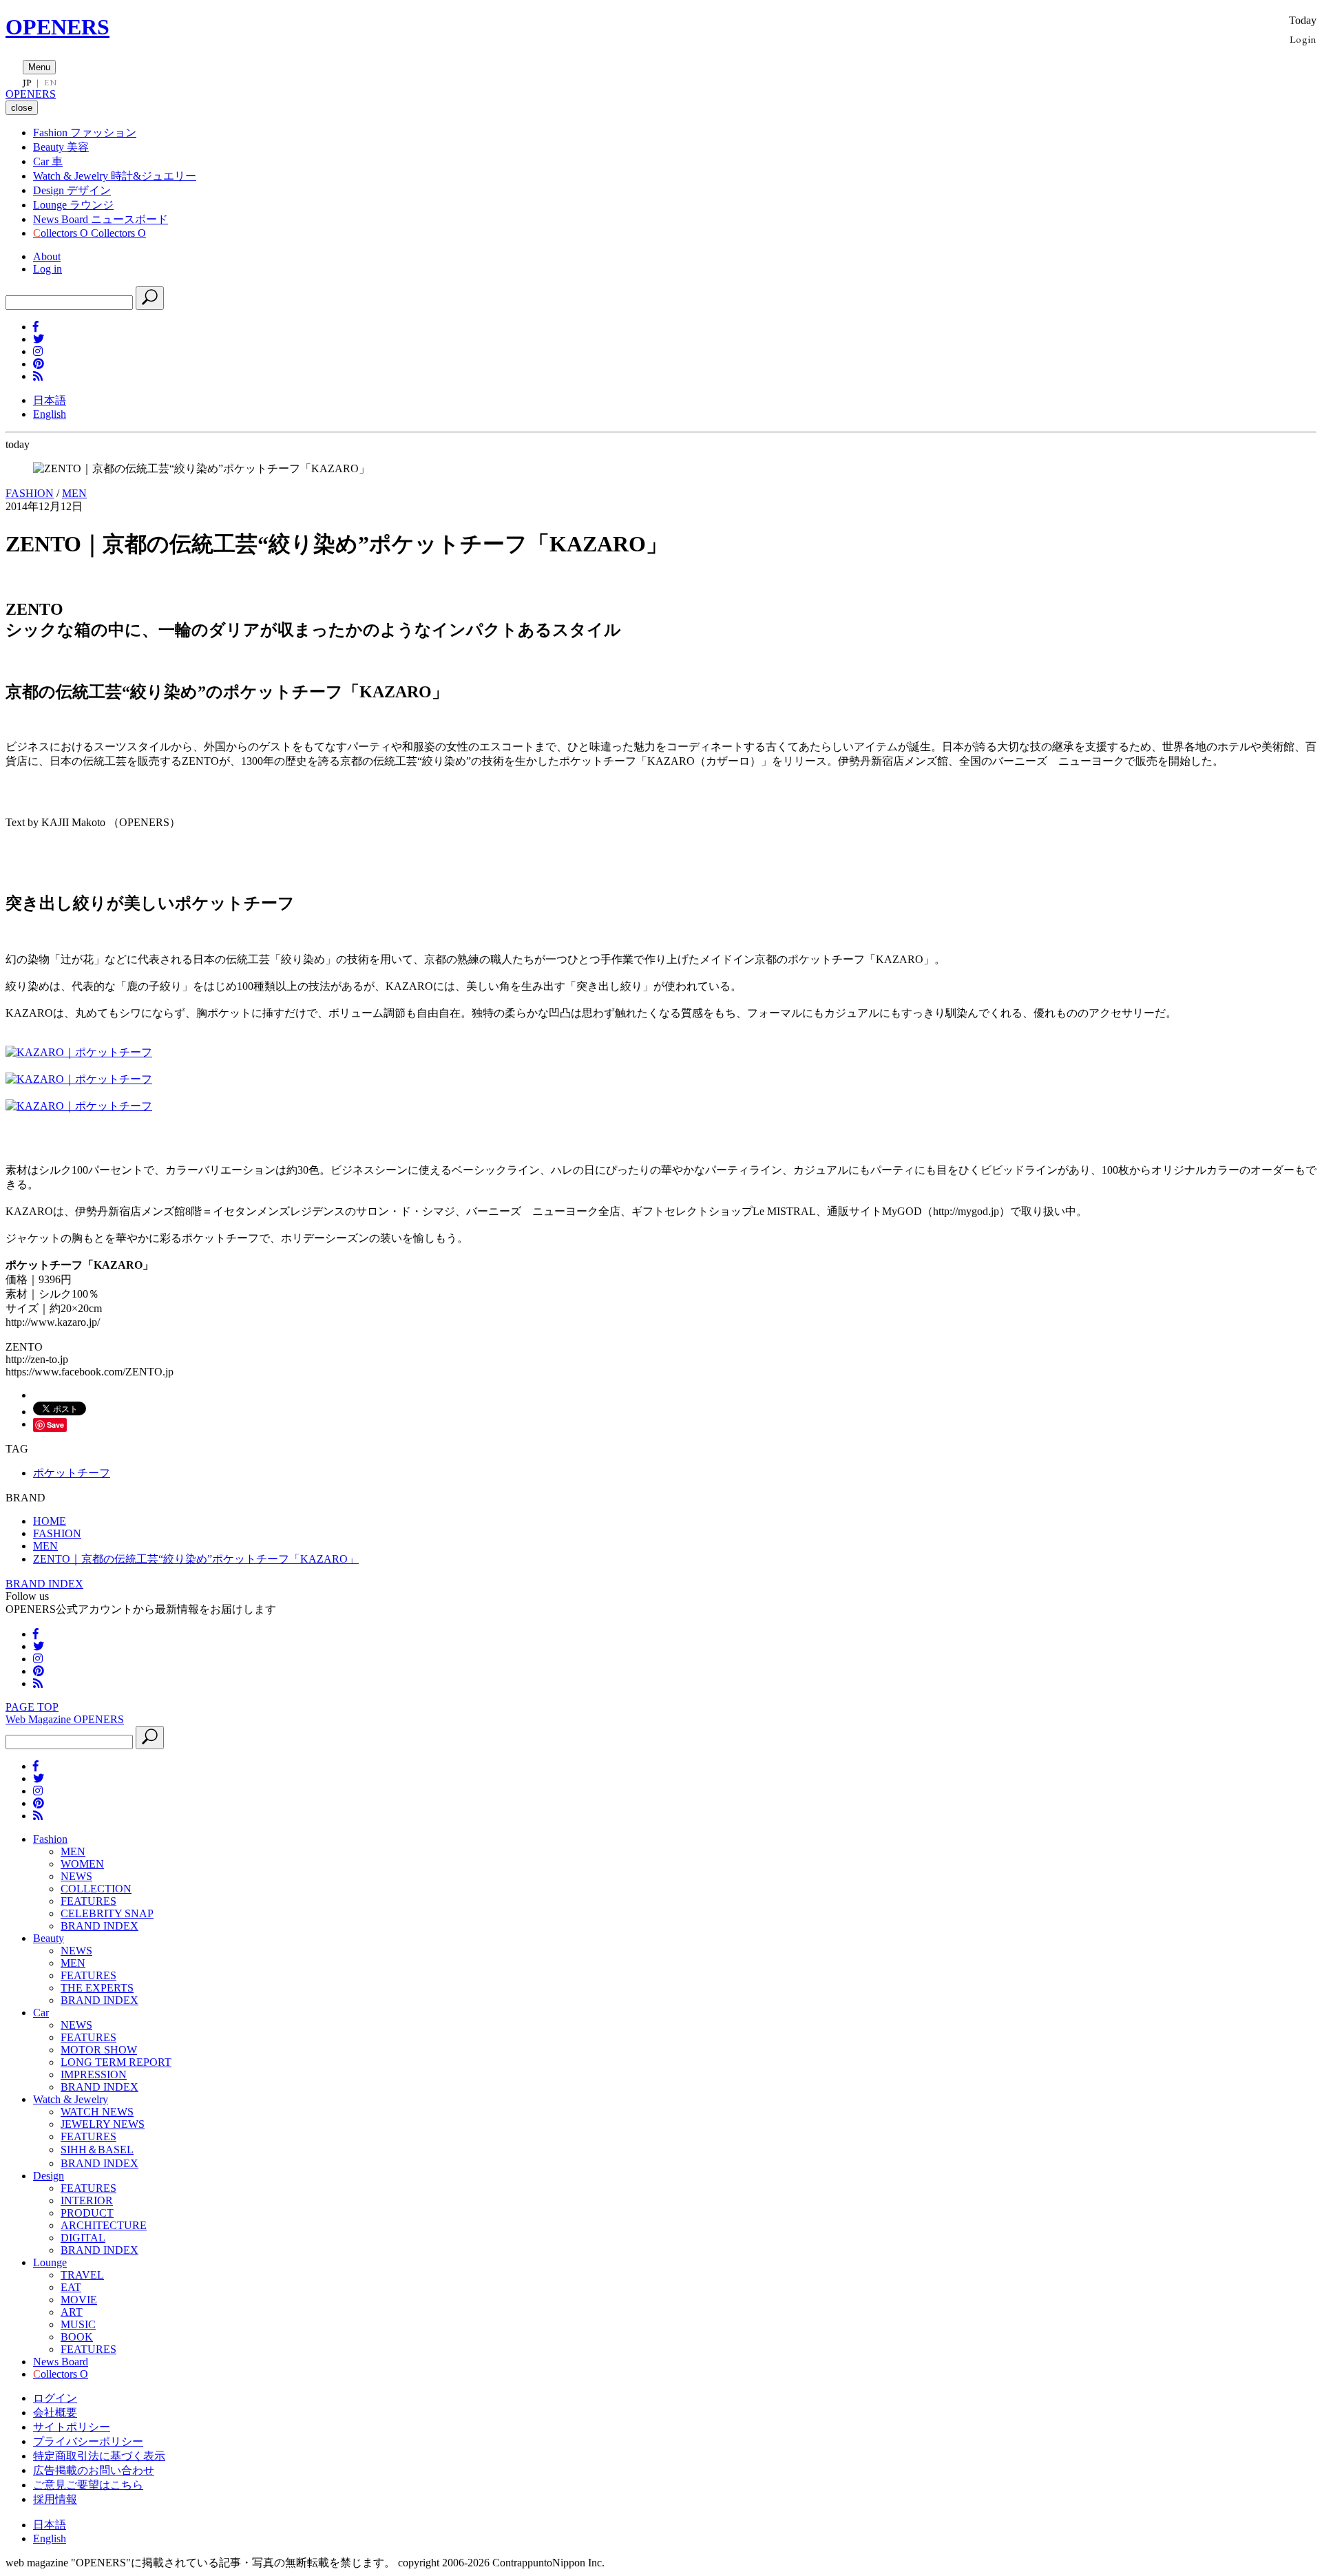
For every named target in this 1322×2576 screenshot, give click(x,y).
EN (50, 83)
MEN (74, 493)
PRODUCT (87, 2213)
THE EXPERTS (97, 1988)
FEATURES (88, 1901)
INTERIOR (87, 2200)
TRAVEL (82, 2275)
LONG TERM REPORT (116, 2062)
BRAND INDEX (44, 1584)
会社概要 (55, 2413)
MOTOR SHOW (99, 2050)
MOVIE (79, 2300)
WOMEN (82, 1864)
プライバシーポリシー (88, 2441)
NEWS (76, 1876)
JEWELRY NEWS (103, 2124)
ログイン (55, 2398)
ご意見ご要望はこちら (88, 2485)
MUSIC (78, 2324)
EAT (71, 2287)
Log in (48, 269)
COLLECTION (96, 1889)
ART (72, 2312)
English (50, 414)
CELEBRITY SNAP (107, 1913)
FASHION (30, 493)
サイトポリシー (72, 2427)
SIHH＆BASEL (97, 2150)
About (47, 256)
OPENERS (57, 27)
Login (1303, 39)
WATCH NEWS (97, 2112)
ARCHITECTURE (104, 2225)
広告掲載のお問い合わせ (94, 2470)
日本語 (50, 400)
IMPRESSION (94, 2074)
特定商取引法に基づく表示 (99, 2456)
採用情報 (55, 2499)
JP (27, 83)
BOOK (77, 2337)
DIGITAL (83, 2238)
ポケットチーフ (72, 1473)
